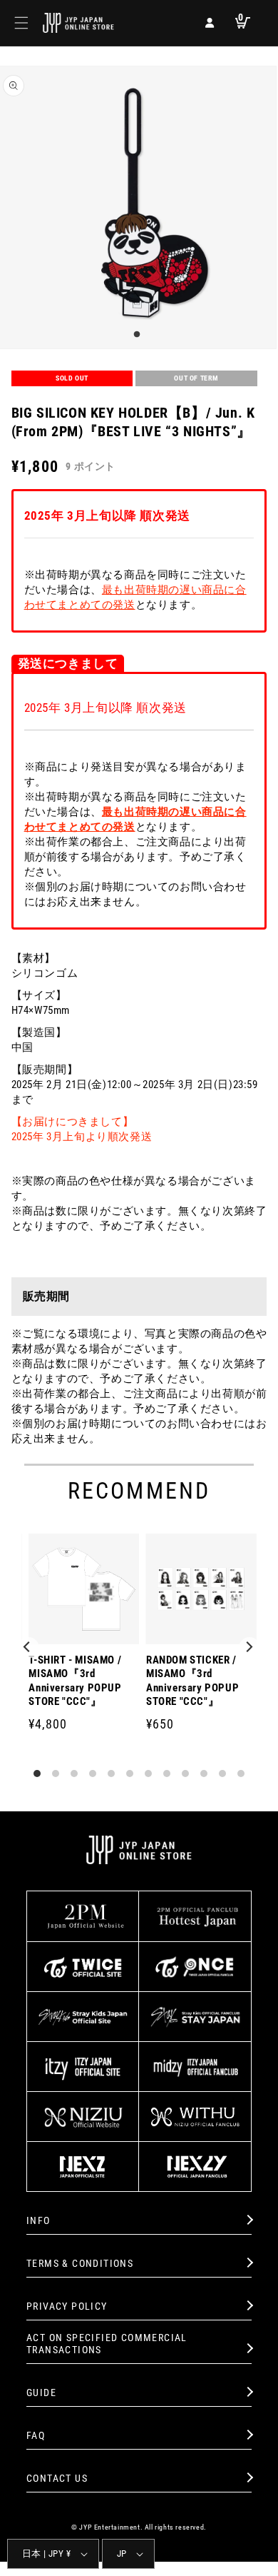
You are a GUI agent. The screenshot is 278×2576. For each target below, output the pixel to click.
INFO (38, 2220)
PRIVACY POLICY (67, 2306)
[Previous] (29, 1648)
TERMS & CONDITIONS (80, 2263)
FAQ (36, 2435)
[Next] (249, 1648)
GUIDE (41, 2393)
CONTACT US (57, 2478)
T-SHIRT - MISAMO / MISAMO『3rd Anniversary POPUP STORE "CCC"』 (75, 1681)
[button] (21, 23)
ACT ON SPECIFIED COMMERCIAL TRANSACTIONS (107, 2344)
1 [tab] (135, 335)
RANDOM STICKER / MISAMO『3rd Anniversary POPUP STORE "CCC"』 (192, 1681)
